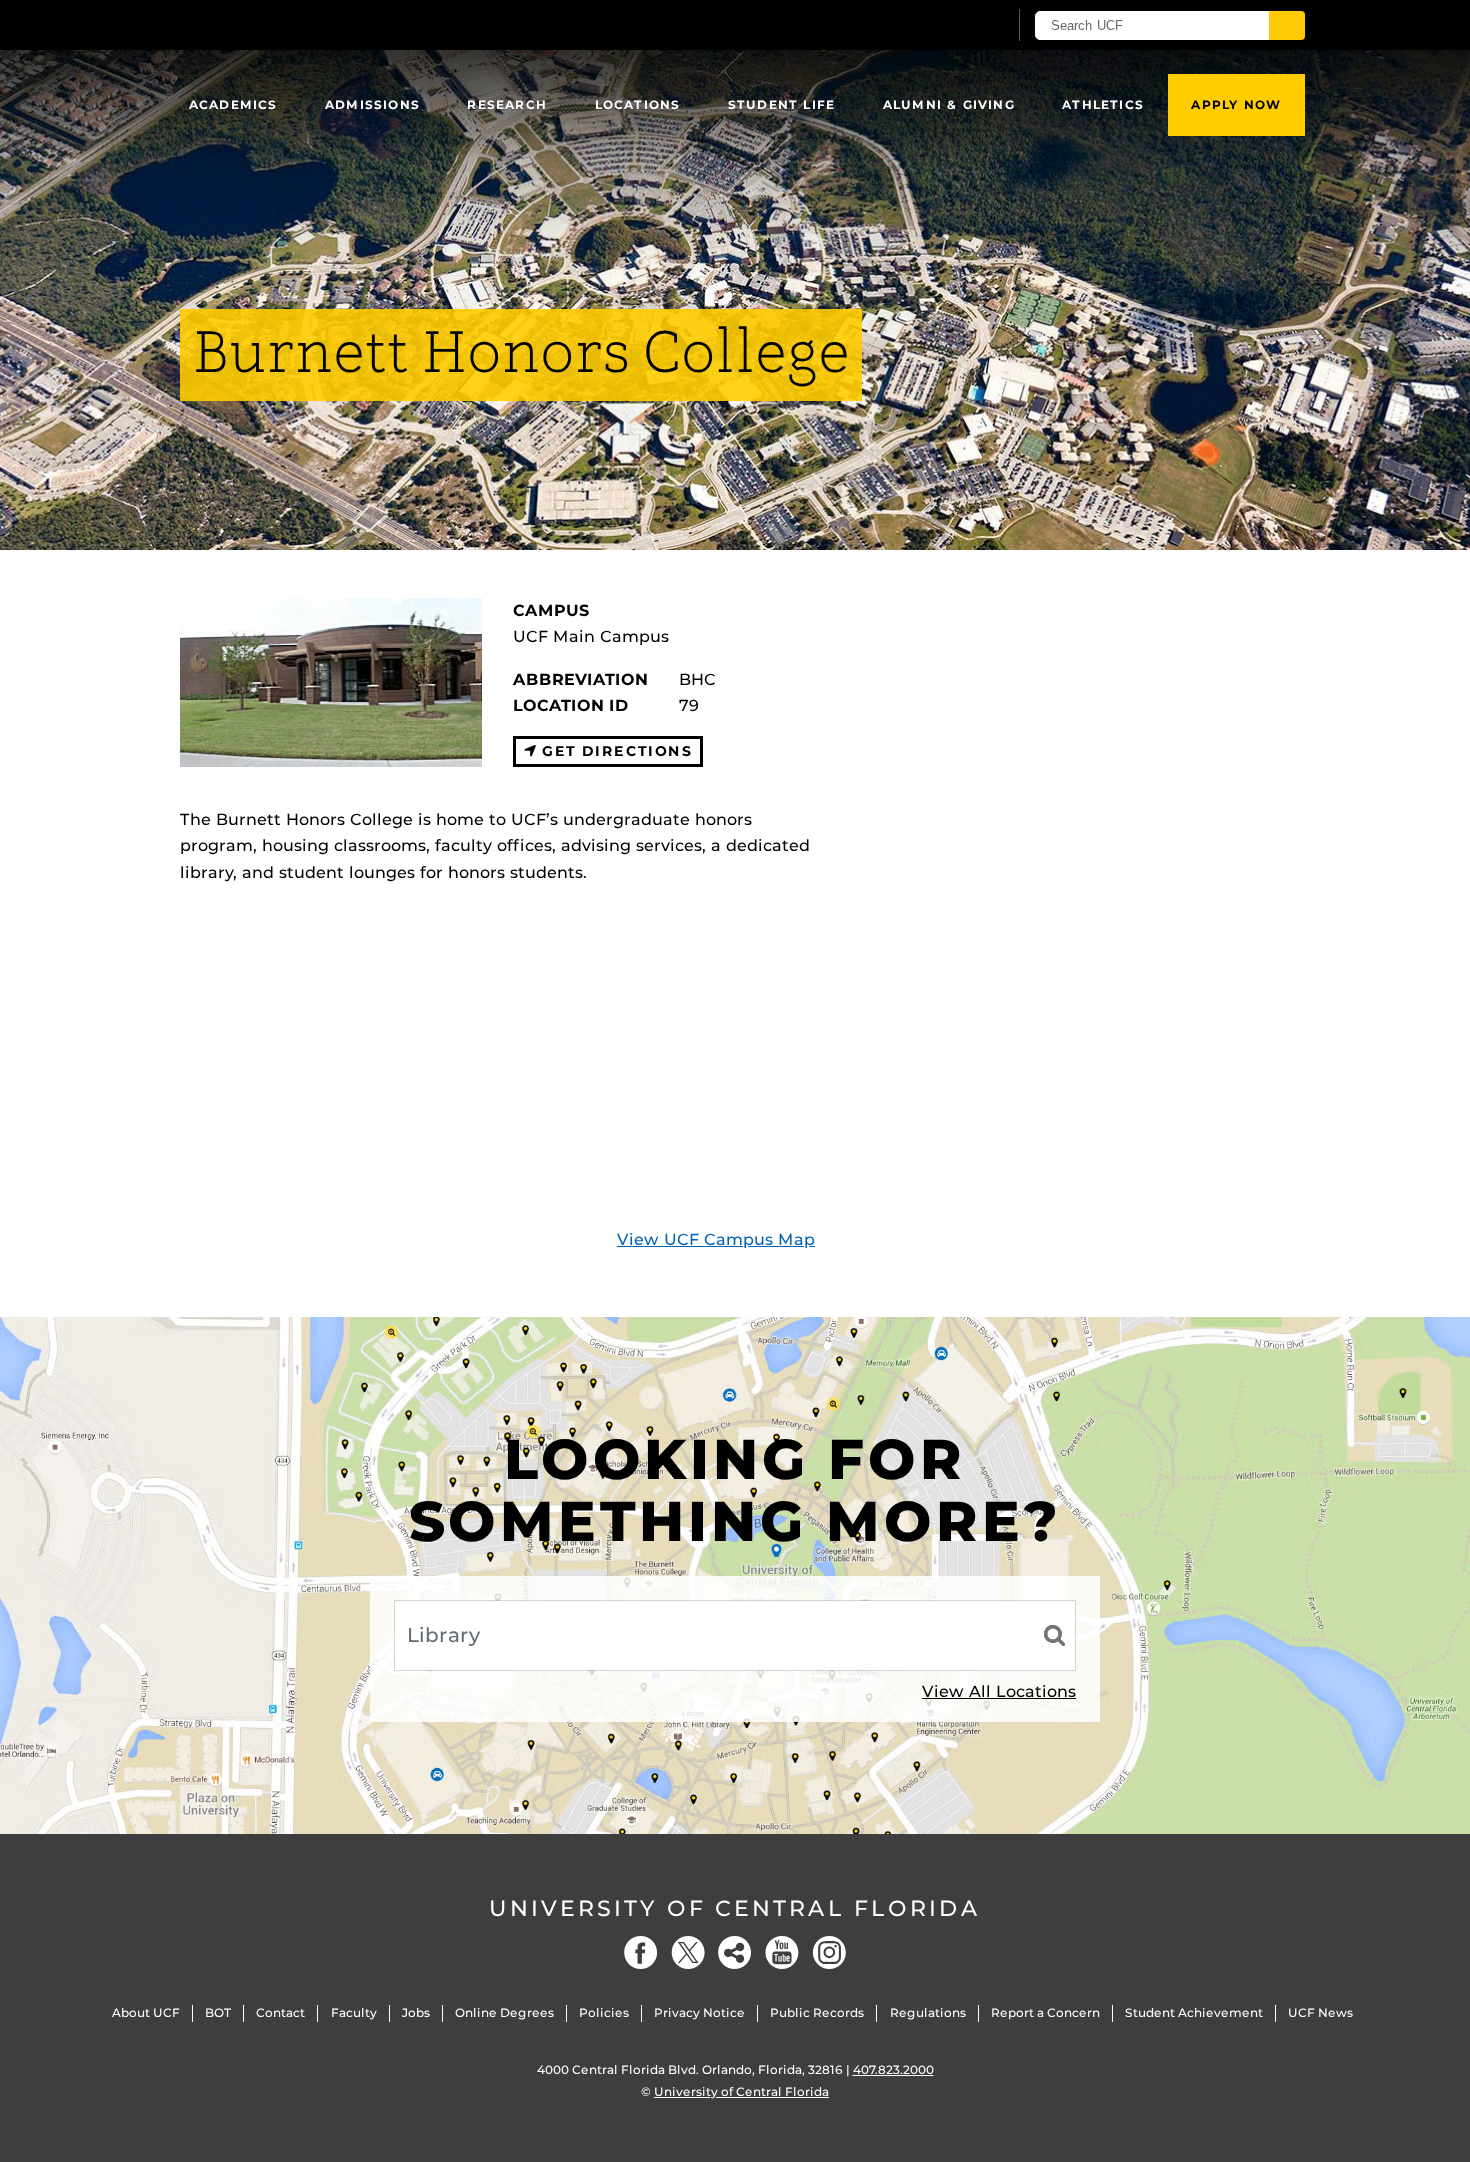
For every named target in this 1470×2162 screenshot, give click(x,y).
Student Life (781, 104)
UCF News (1320, 2012)
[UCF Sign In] (942, 26)
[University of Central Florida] (326, 24)
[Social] (735, 1952)
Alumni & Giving (949, 104)
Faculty (354, 2012)
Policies (604, 2012)
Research (507, 104)
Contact (280, 2012)
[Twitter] (688, 1952)
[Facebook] (641, 1952)
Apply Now (1236, 104)
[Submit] (1287, 25)
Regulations (928, 2012)
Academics (233, 104)
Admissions (372, 104)
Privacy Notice (699, 2012)
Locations (638, 104)
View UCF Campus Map (716, 1239)
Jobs (416, 2012)
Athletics (1103, 104)
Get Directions (614, 751)
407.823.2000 (893, 2069)
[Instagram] (829, 1952)
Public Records (817, 2012)
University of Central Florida (735, 1908)
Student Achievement (1194, 2012)
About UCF (146, 2012)
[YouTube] (782, 1952)
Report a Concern (1045, 2012)
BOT (218, 2012)
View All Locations (999, 1691)
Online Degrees (504, 2012)
